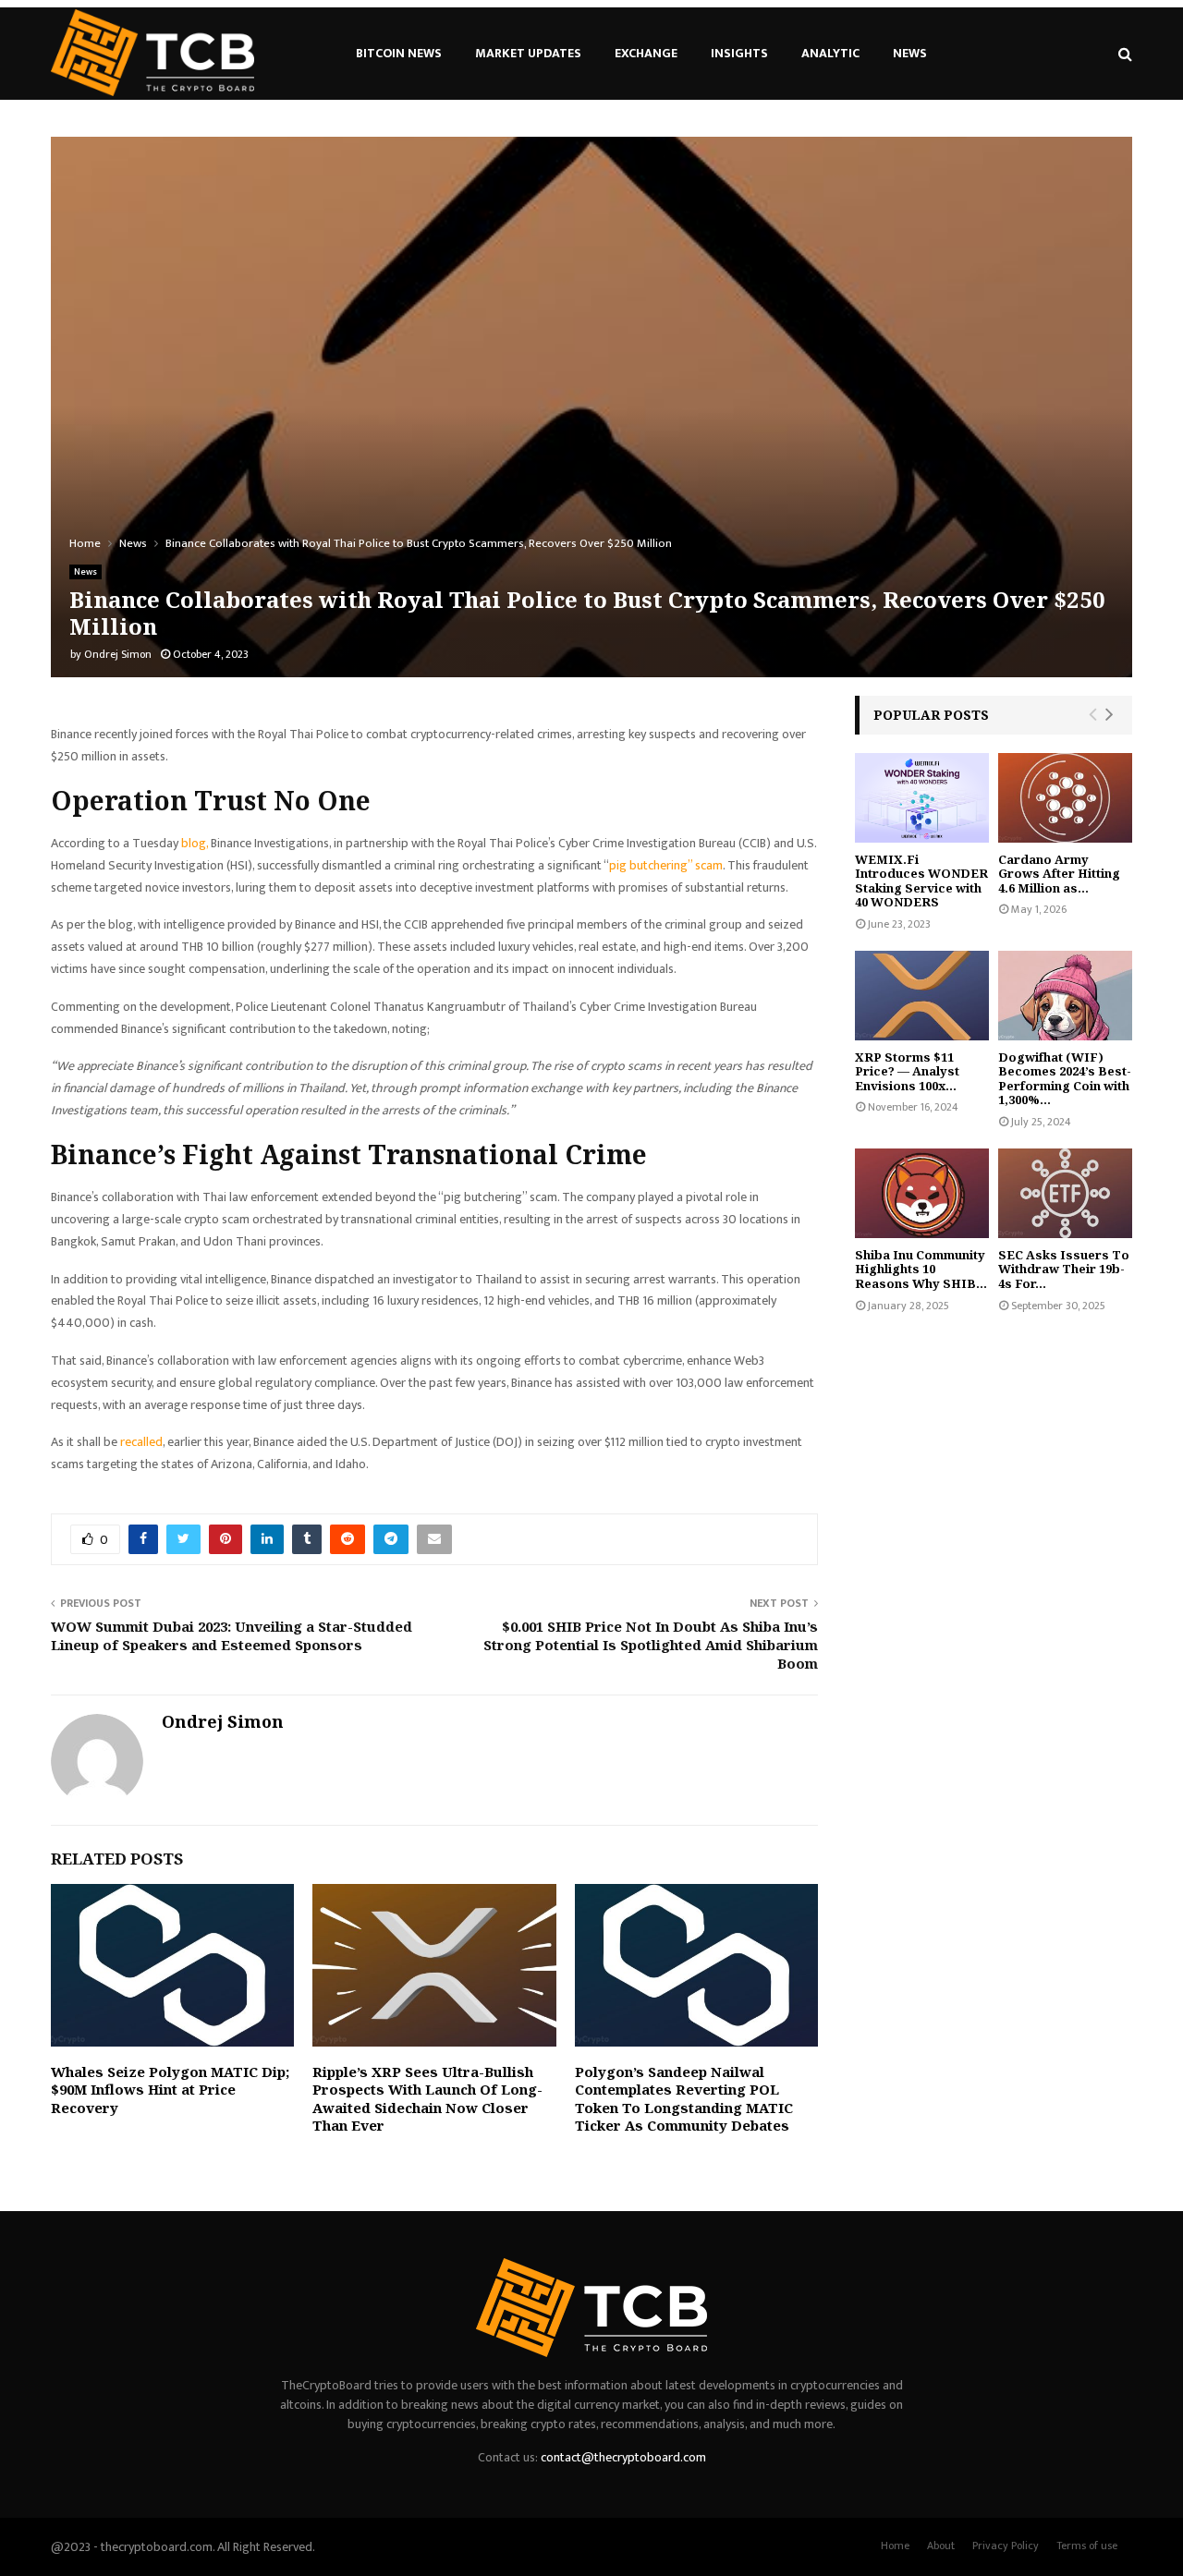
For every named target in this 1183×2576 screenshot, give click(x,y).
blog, (195, 843)
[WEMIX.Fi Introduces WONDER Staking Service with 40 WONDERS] (922, 798)
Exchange (646, 53)
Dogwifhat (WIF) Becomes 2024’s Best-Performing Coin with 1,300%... (1065, 1079)
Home (895, 2546)
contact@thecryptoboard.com (623, 2457)
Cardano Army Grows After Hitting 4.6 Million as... (1059, 874)
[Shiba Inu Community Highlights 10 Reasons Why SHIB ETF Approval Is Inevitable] (922, 1193)
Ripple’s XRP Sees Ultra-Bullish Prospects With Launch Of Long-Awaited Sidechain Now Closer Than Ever (427, 2099)
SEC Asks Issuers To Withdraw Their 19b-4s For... (1064, 1269)
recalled (141, 1442)
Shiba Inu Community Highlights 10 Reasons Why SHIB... (921, 1269)
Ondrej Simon (118, 654)
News (910, 53)
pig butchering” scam (666, 865)
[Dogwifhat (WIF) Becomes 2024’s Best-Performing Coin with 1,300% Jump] (1065, 996)
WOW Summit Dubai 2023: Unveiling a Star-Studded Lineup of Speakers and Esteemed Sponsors (232, 1635)
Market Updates (528, 53)
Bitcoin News (399, 53)
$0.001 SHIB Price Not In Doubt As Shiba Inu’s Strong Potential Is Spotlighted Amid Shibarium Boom (651, 1645)
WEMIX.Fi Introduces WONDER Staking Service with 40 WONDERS (921, 881)
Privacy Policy (1006, 2546)
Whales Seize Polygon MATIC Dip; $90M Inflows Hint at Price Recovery (170, 2090)
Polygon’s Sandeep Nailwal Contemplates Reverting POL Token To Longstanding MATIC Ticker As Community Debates (684, 2099)
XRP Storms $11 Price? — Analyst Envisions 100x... (907, 1071)
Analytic (830, 53)
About (941, 2546)
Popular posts (931, 715)
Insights (739, 53)
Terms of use (1087, 2546)
